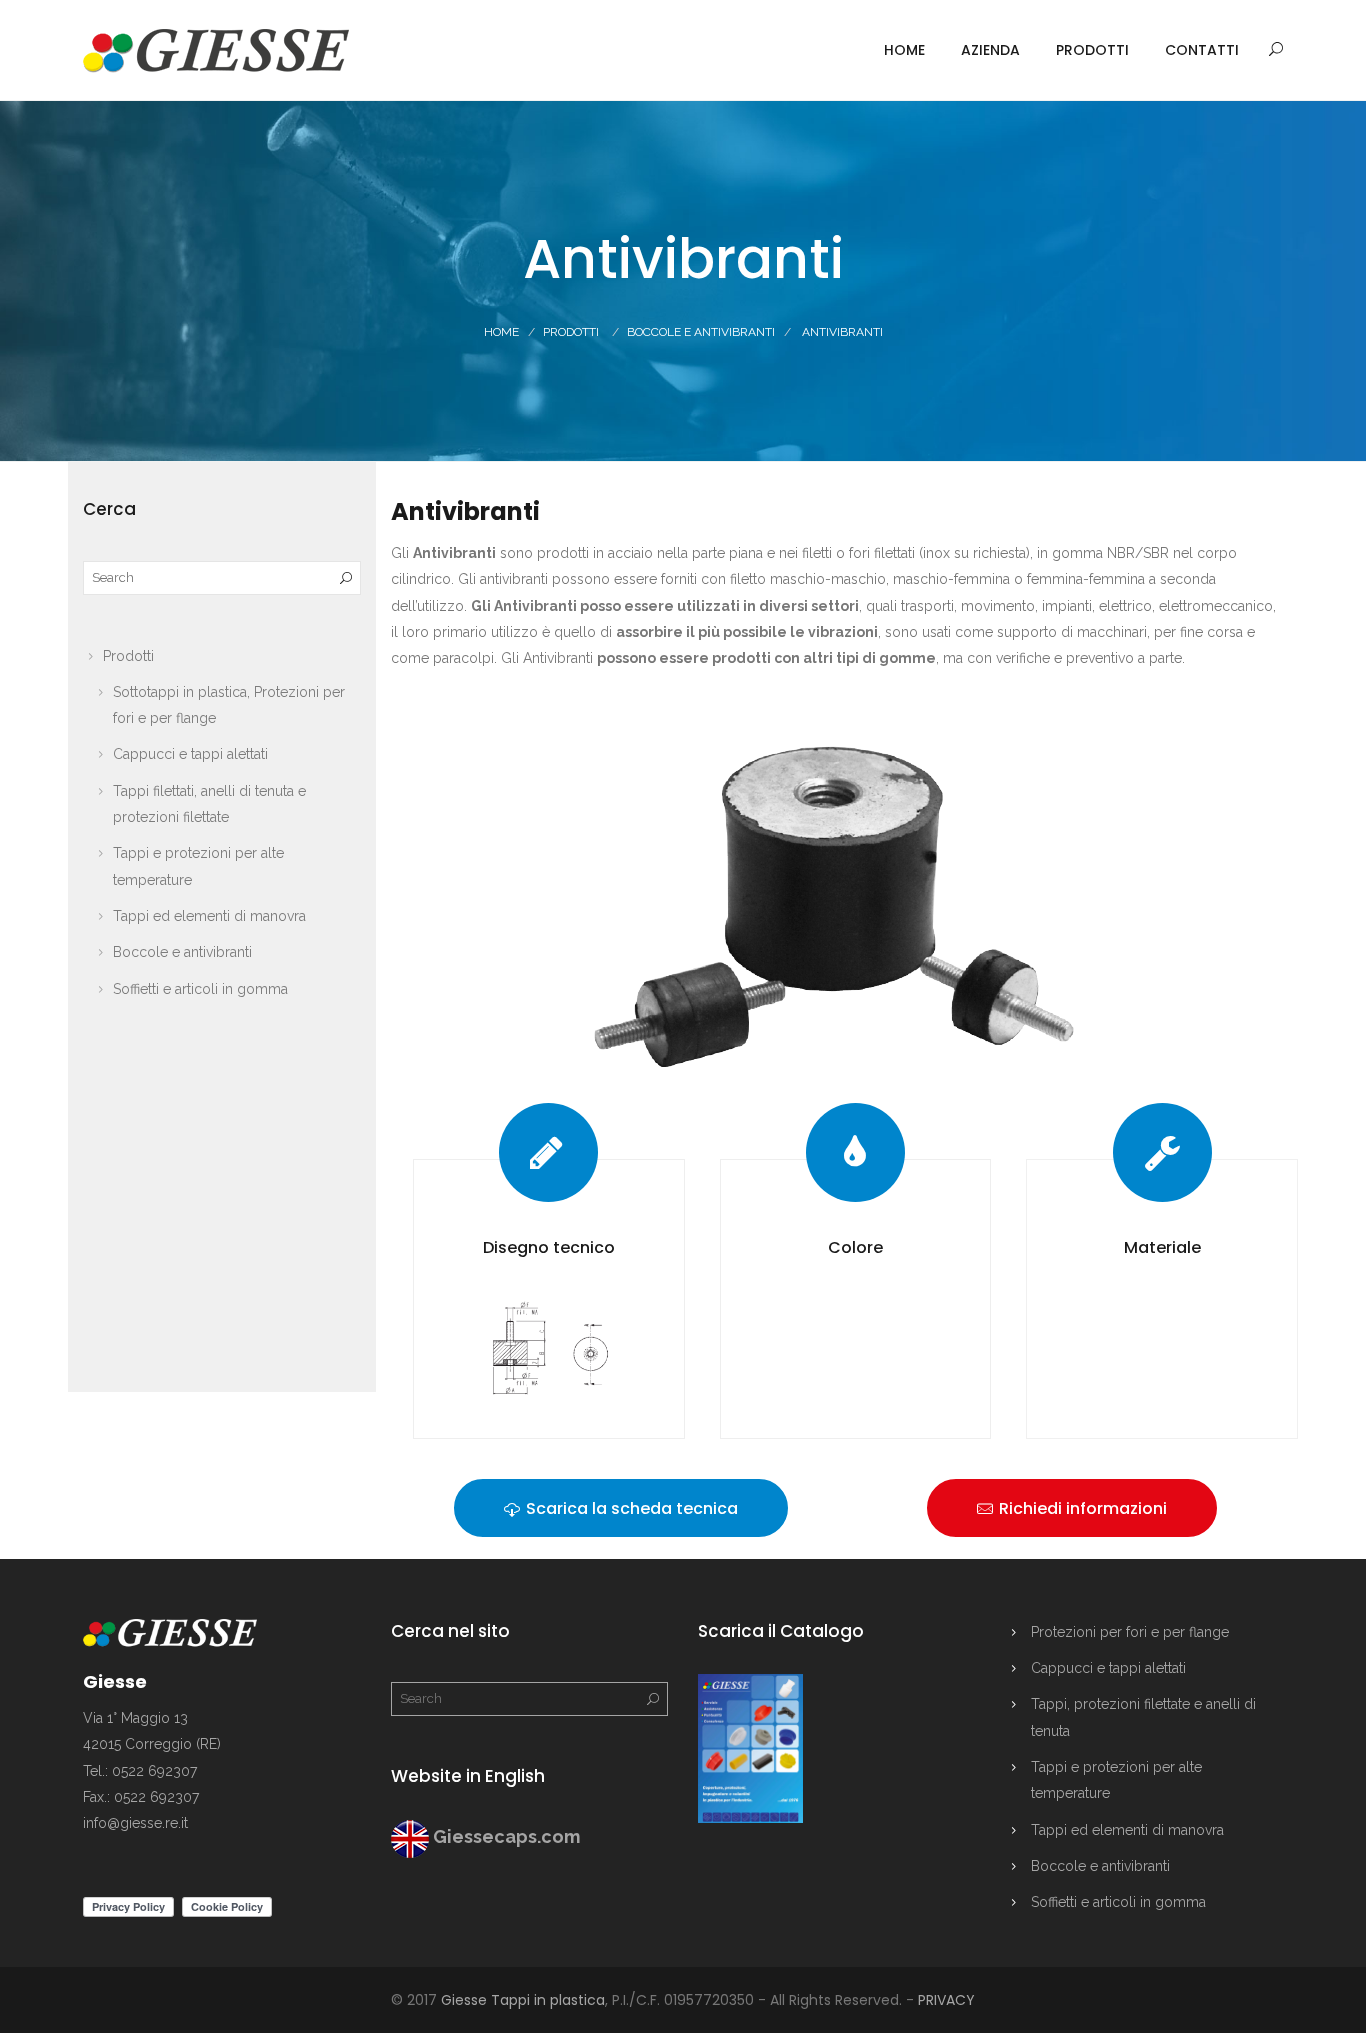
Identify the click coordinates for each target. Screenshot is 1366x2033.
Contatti (1202, 50)
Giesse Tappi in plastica (523, 2000)
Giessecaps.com (506, 1836)
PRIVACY (946, 2000)
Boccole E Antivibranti (701, 332)
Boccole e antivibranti (182, 952)
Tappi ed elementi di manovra (209, 916)
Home (904, 50)
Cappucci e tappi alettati (190, 754)
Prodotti (1092, 50)
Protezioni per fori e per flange (1130, 1632)
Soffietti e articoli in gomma (200, 989)
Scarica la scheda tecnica (630, 1508)
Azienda (990, 50)
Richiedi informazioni (1081, 1508)
